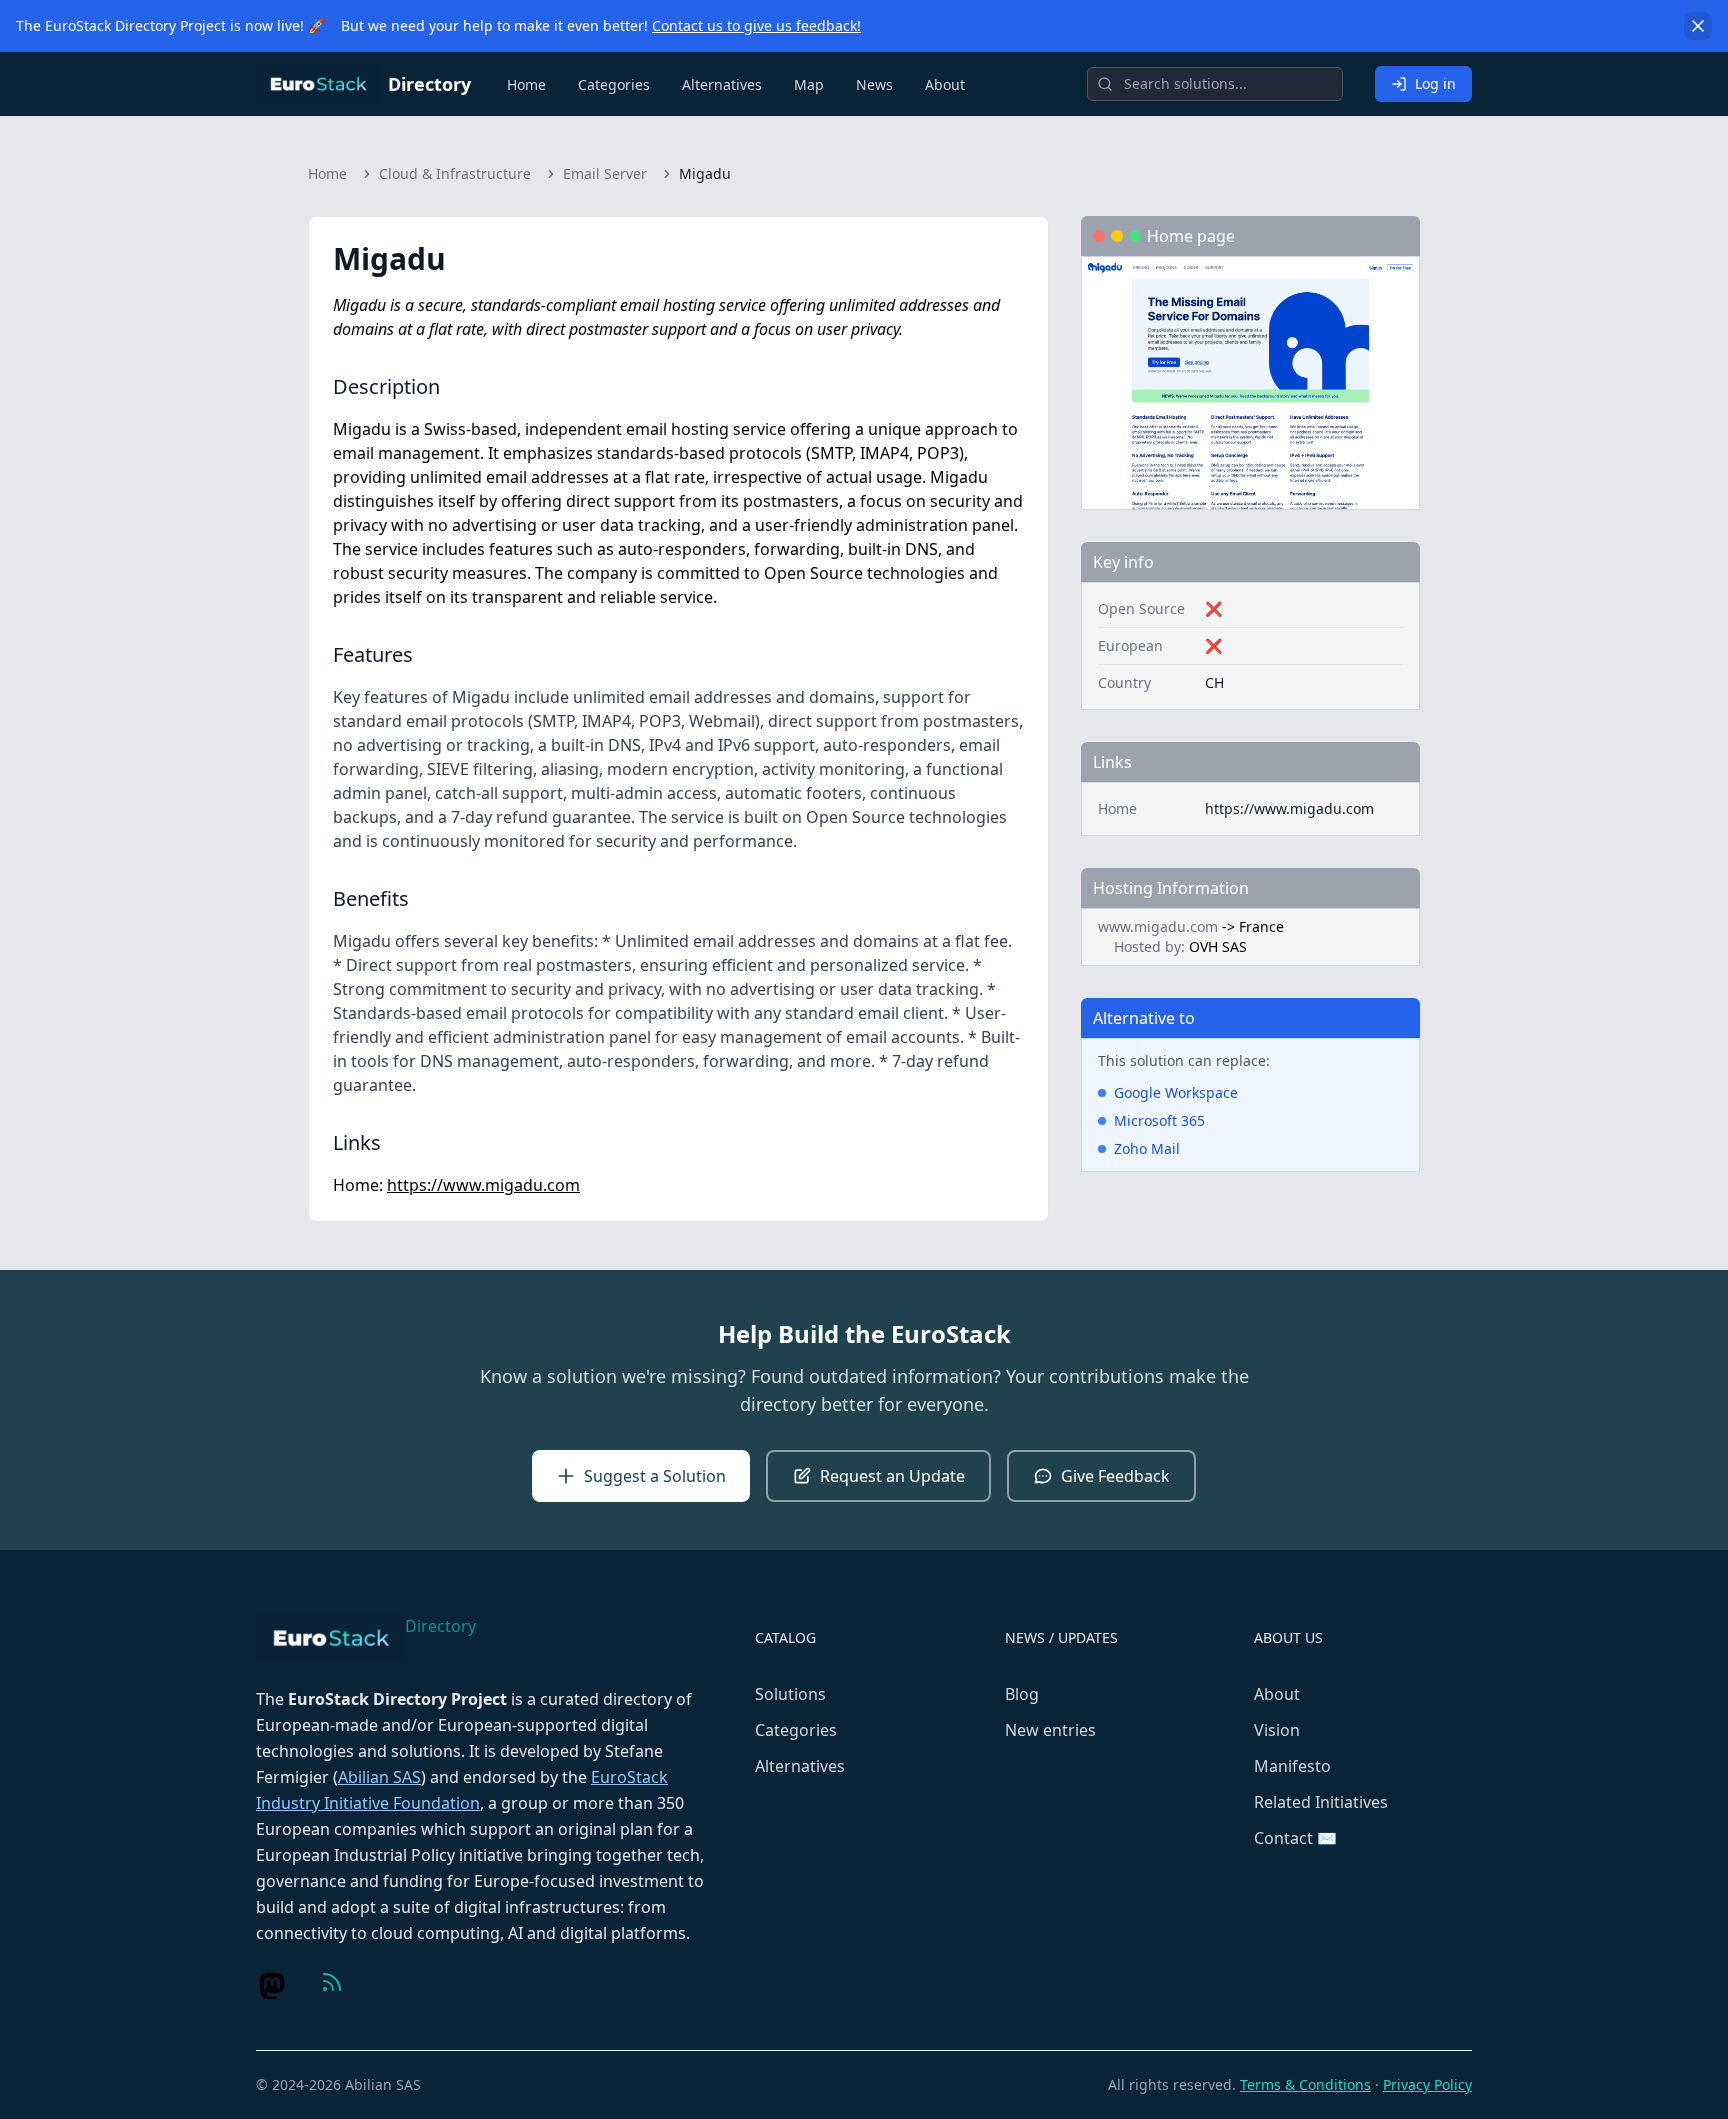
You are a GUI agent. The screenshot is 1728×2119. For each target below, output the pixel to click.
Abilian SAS (379, 1777)
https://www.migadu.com (483, 1185)
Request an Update (892, 1476)
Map (809, 84)
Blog (1022, 1694)
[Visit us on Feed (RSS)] (332, 1982)
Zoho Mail (1147, 1148)
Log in (1435, 83)
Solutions (790, 1694)
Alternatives (722, 84)
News (874, 84)
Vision (1277, 1730)
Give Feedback (1115, 1476)
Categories (614, 84)
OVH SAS (1218, 946)
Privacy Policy (1427, 2084)
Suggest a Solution (655, 1476)
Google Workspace (1176, 1092)
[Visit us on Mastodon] (272, 1986)
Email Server (605, 173)
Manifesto (1292, 1766)
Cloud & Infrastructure (455, 173)
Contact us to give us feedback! (756, 25)
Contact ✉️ (1295, 1838)
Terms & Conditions (1305, 2084)
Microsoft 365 (1159, 1120)
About (945, 84)
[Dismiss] (1698, 26)
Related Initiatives (1321, 1802)
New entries (1050, 1730)
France (1261, 926)
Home (526, 84)
